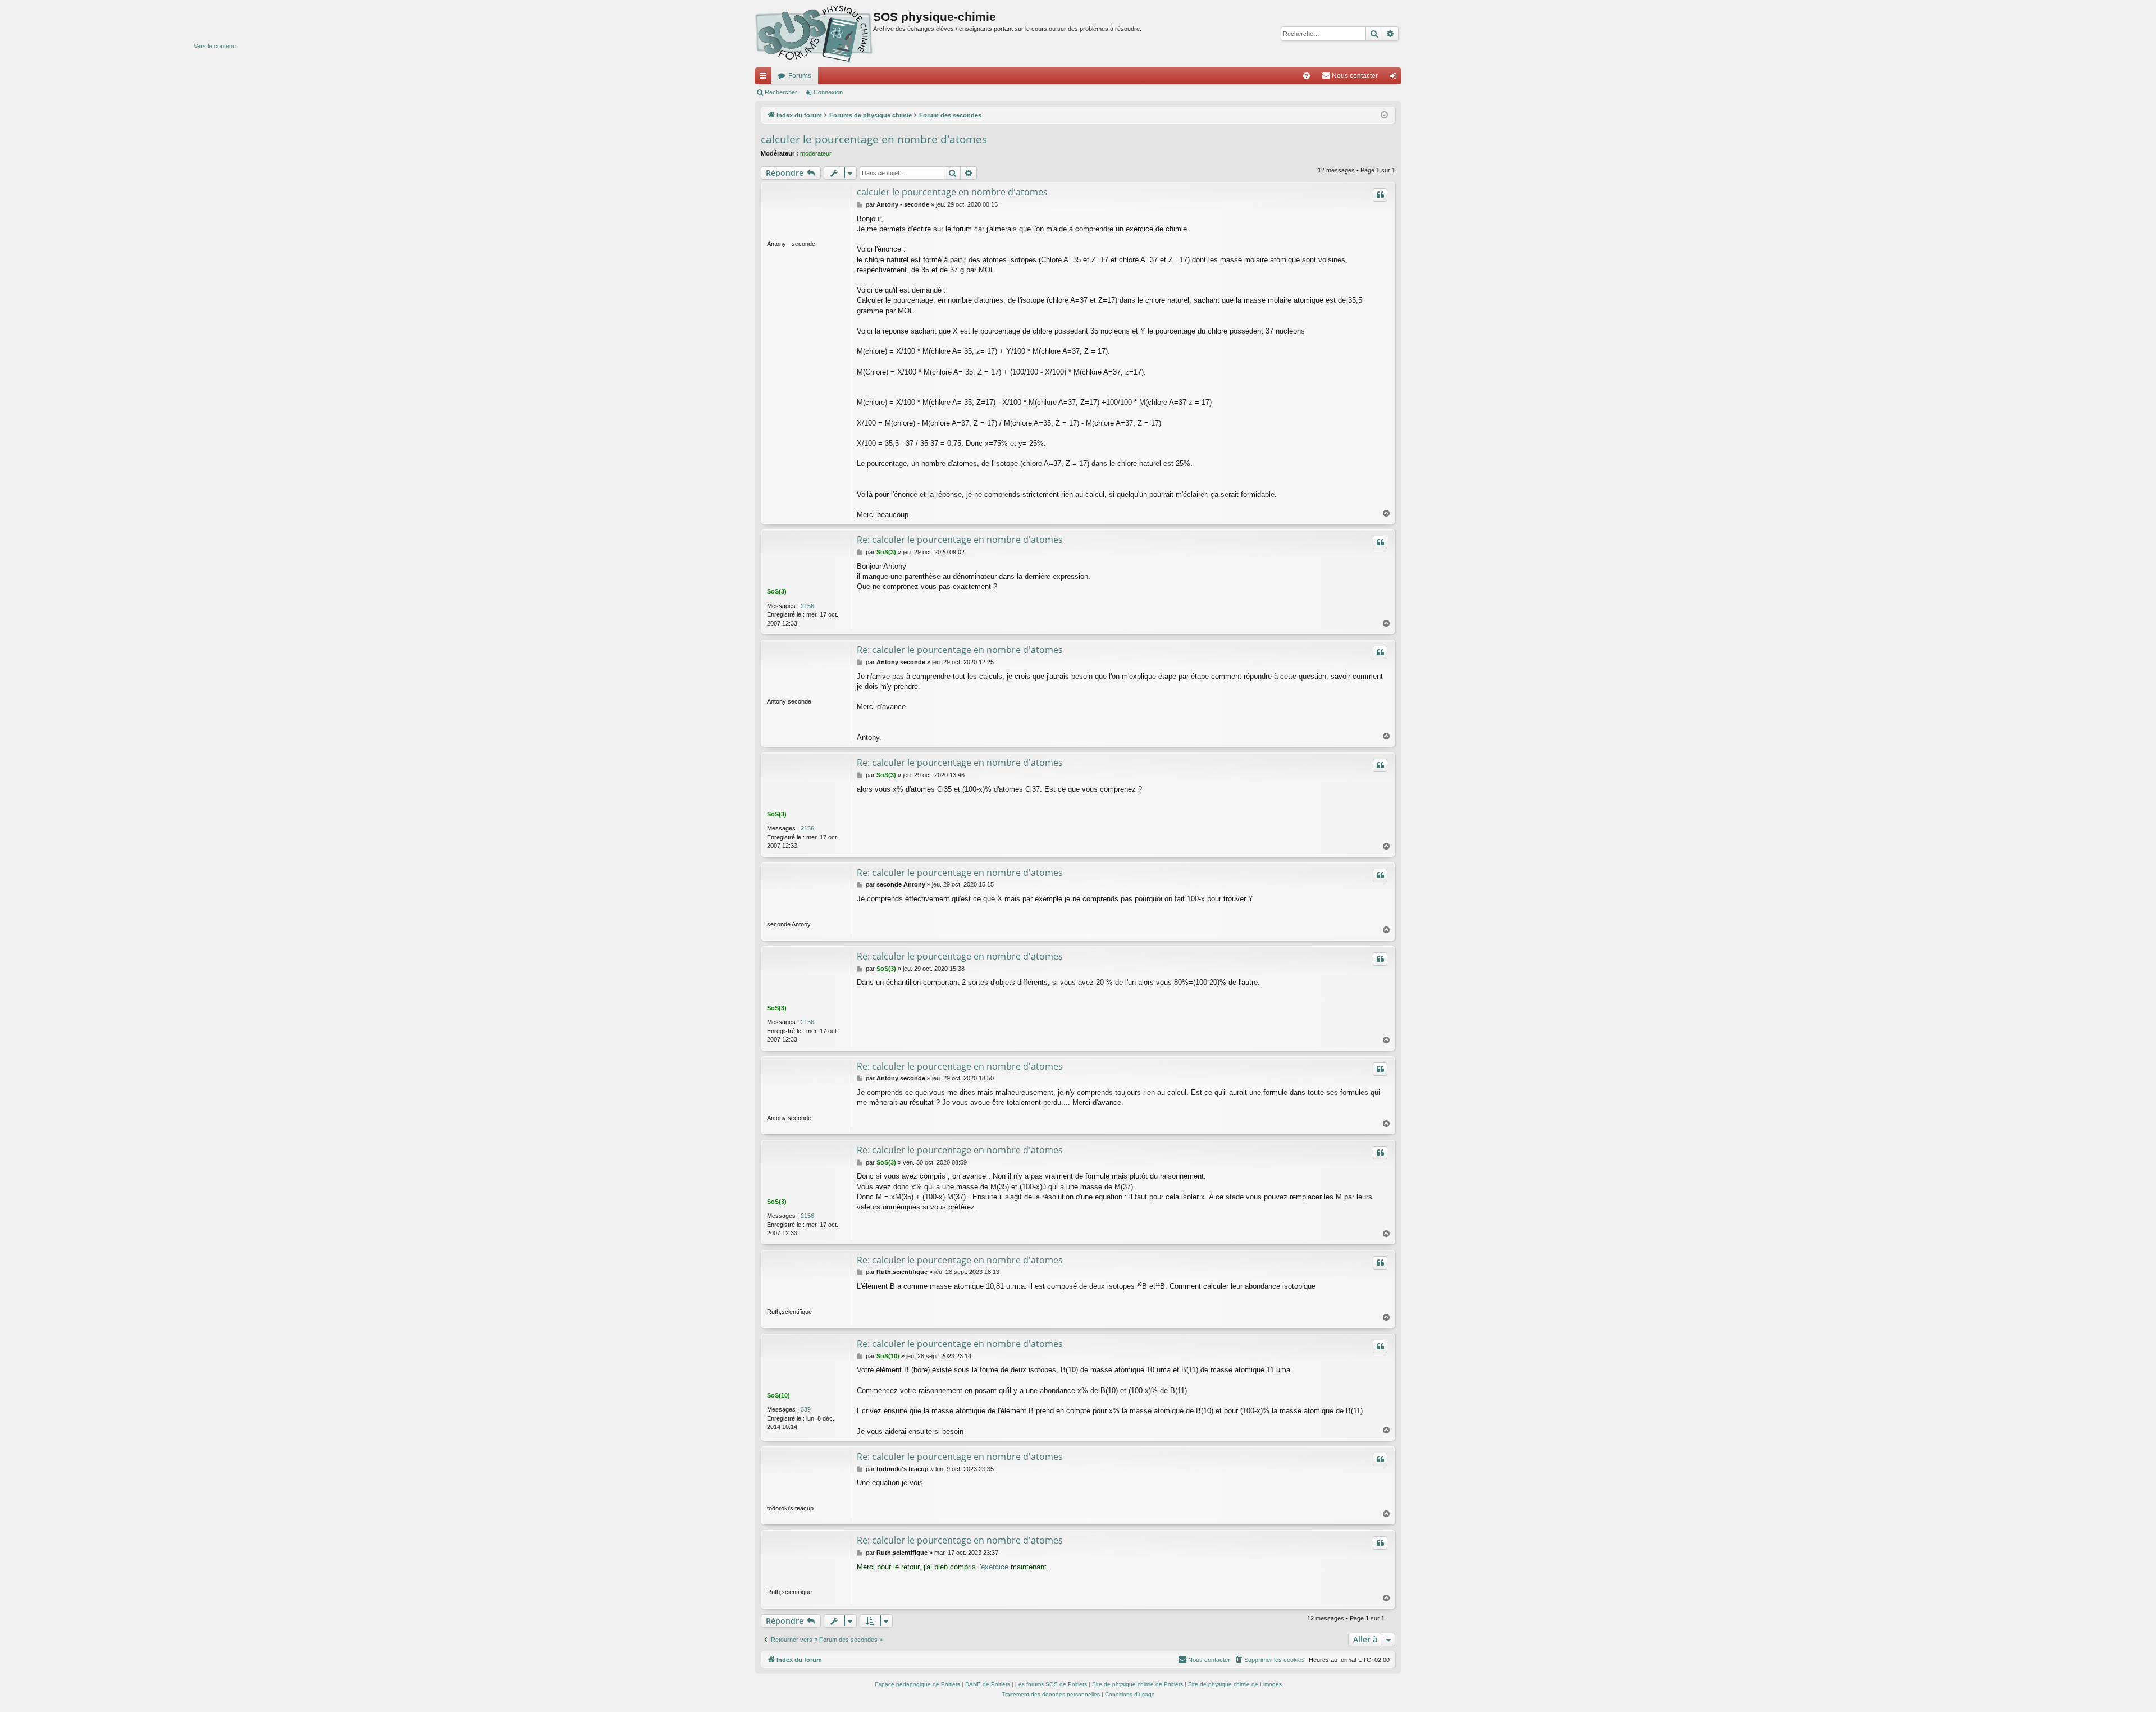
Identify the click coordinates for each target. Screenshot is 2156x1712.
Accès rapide (765, 78)
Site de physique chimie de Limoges (1235, 1684)
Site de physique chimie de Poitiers (1138, 1684)
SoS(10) (778, 1395)
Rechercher (781, 92)
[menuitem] (1307, 76)
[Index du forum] (814, 34)
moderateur (816, 153)
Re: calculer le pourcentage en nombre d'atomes (960, 540)
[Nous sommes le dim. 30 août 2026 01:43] (1384, 115)
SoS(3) (777, 591)
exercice (995, 1567)
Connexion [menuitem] (1395, 78)
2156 (807, 606)
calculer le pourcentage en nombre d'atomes (874, 139)
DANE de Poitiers (988, 1684)
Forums (800, 76)
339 (806, 1409)
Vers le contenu (215, 46)
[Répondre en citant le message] (1380, 195)
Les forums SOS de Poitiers (1051, 1684)
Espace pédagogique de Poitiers (917, 1684)
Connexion (828, 92)
